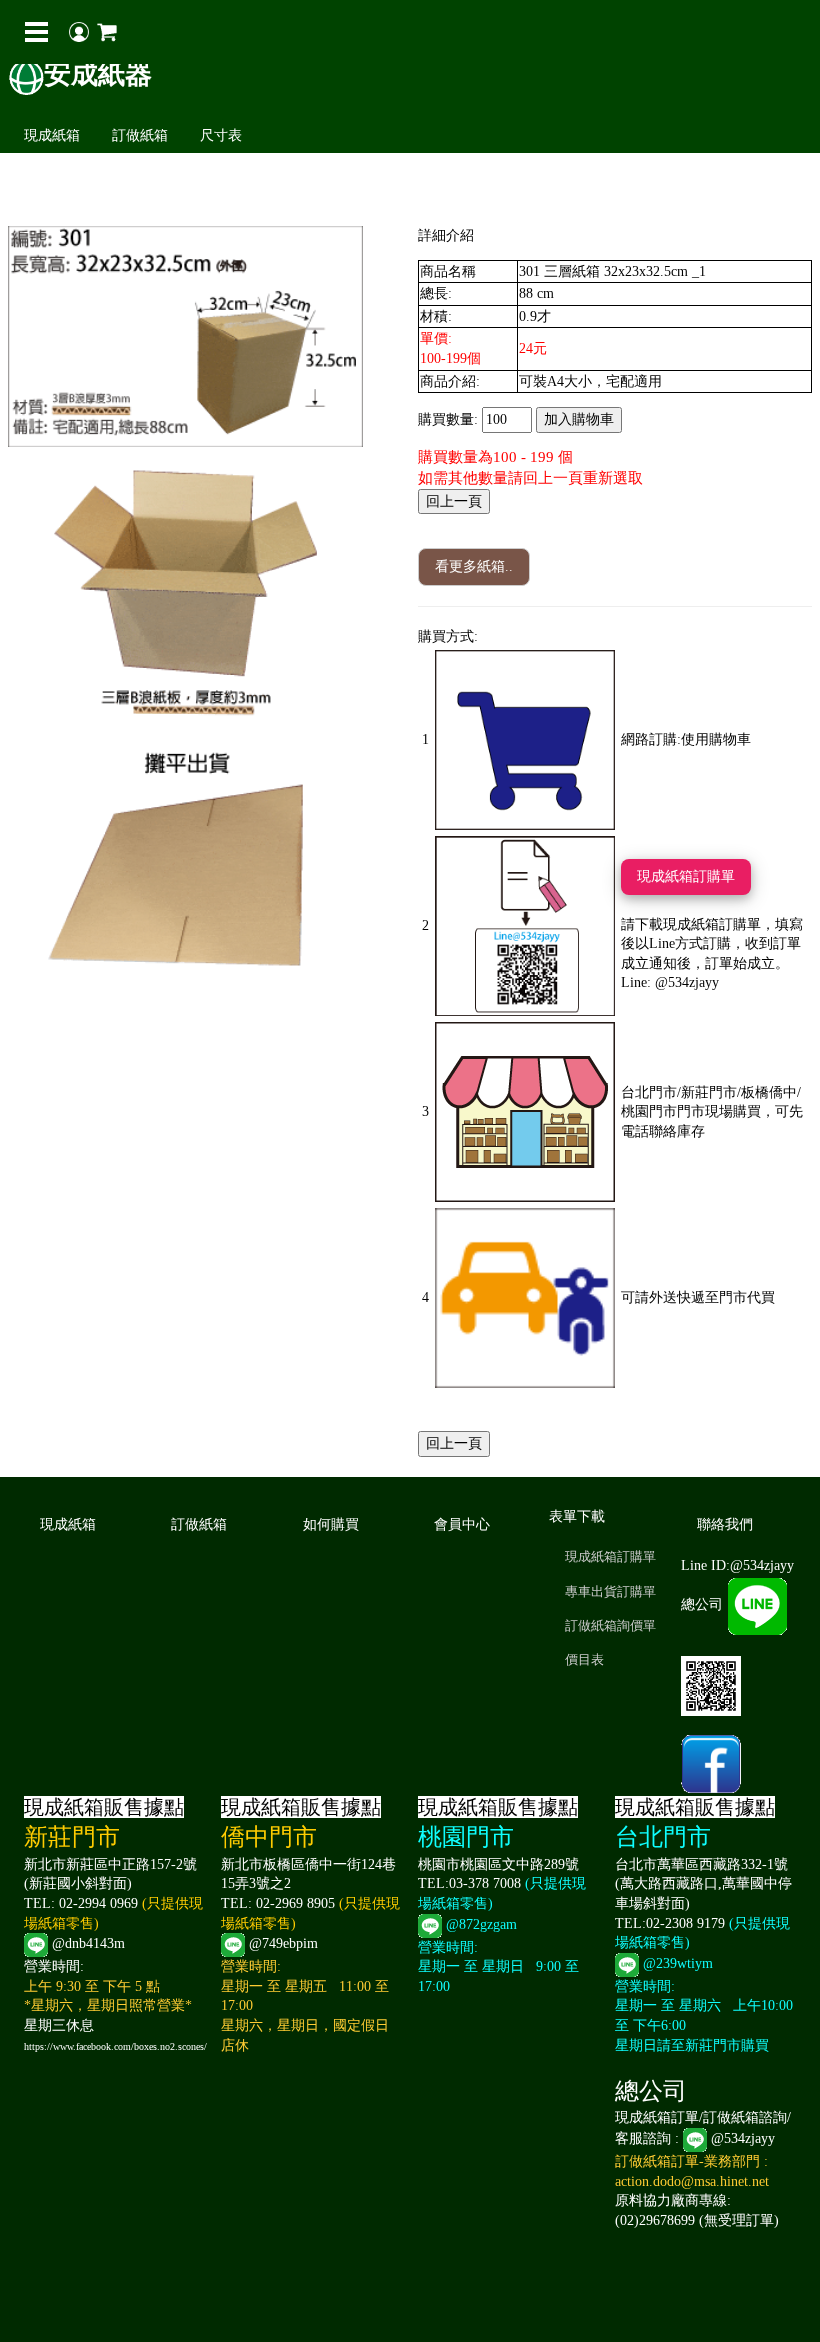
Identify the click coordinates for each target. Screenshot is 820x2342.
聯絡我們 (725, 1524)
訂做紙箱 (140, 135)
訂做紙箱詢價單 (610, 1625)
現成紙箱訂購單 (686, 876)
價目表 (584, 1659)
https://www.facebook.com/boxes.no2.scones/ (115, 2046)
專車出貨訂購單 (610, 1591)
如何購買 (331, 1524)
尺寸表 (221, 135)
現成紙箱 (52, 135)
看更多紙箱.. (474, 566)
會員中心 (462, 1524)
